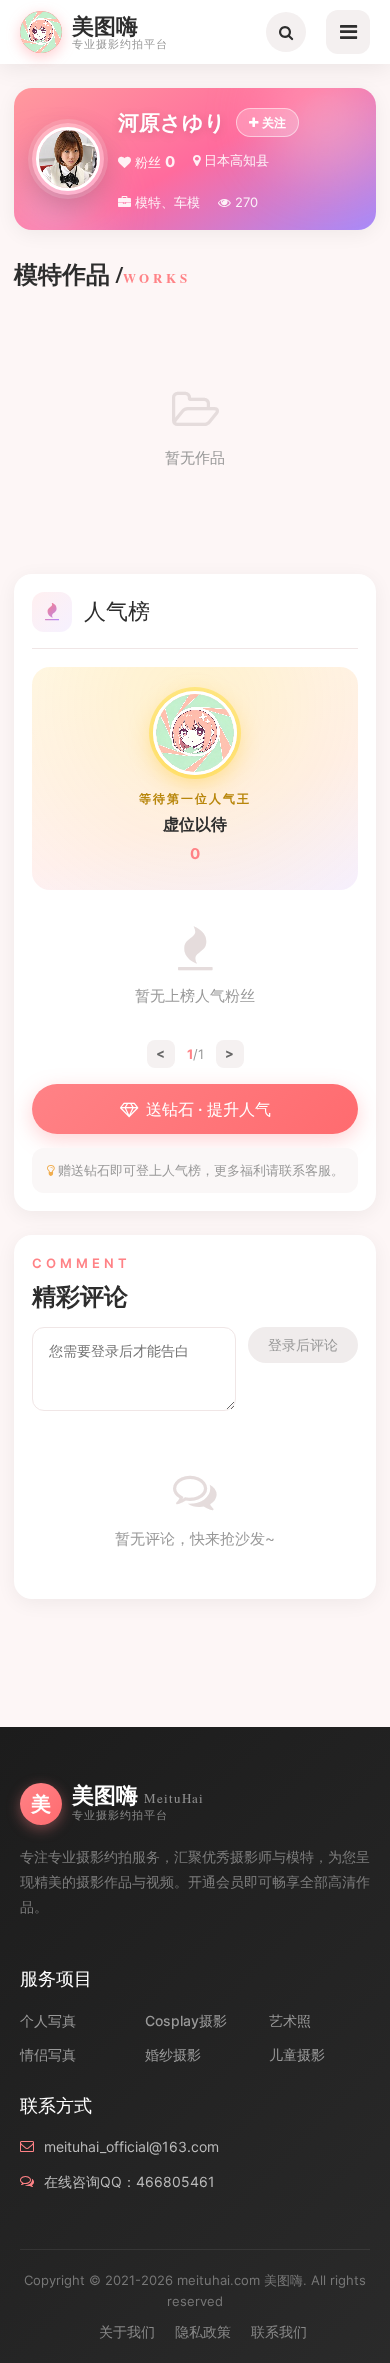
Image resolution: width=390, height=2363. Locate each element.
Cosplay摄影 (186, 2020)
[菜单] (348, 32)
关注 (274, 122)
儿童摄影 (297, 2054)
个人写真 (48, 2020)
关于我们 (127, 2331)
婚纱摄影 (173, 2054)
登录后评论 (303, 1344)
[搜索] (286, 32)
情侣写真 (48, 2054)
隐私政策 (203, 2331)
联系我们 (279, 2331)
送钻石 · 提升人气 (208, 1109)
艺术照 (290, 2020)
